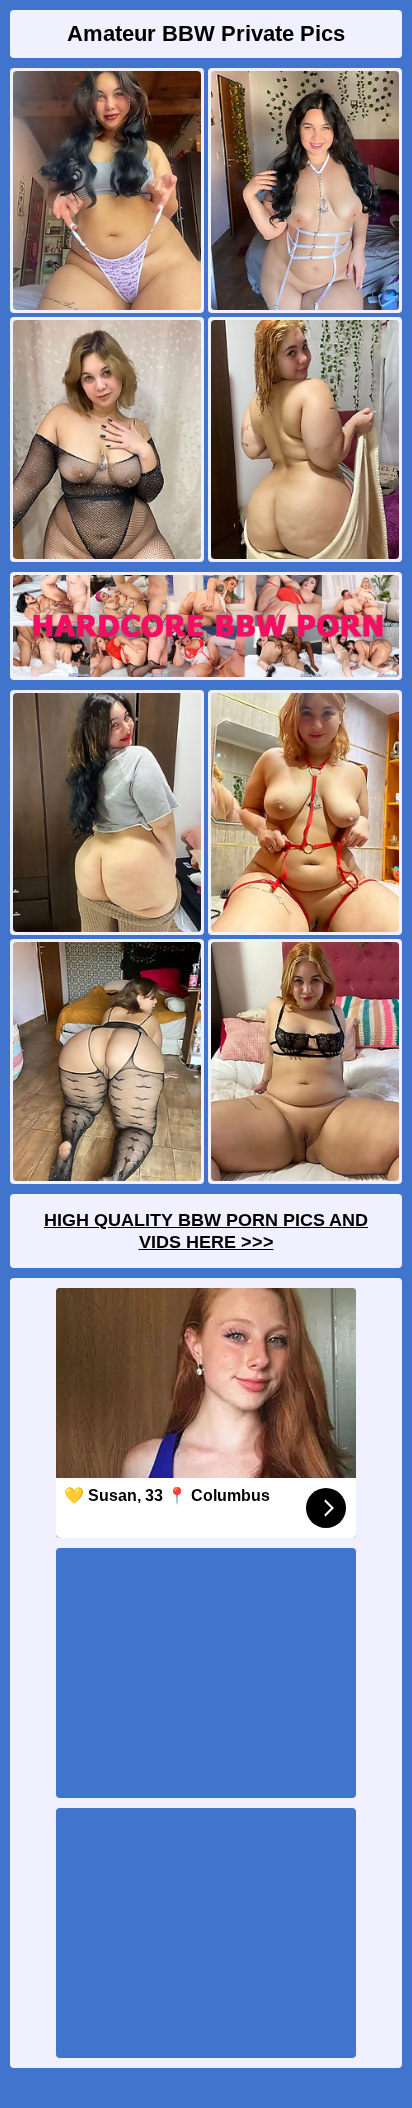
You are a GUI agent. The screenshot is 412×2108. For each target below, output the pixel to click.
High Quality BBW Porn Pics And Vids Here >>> (206, 1231)
